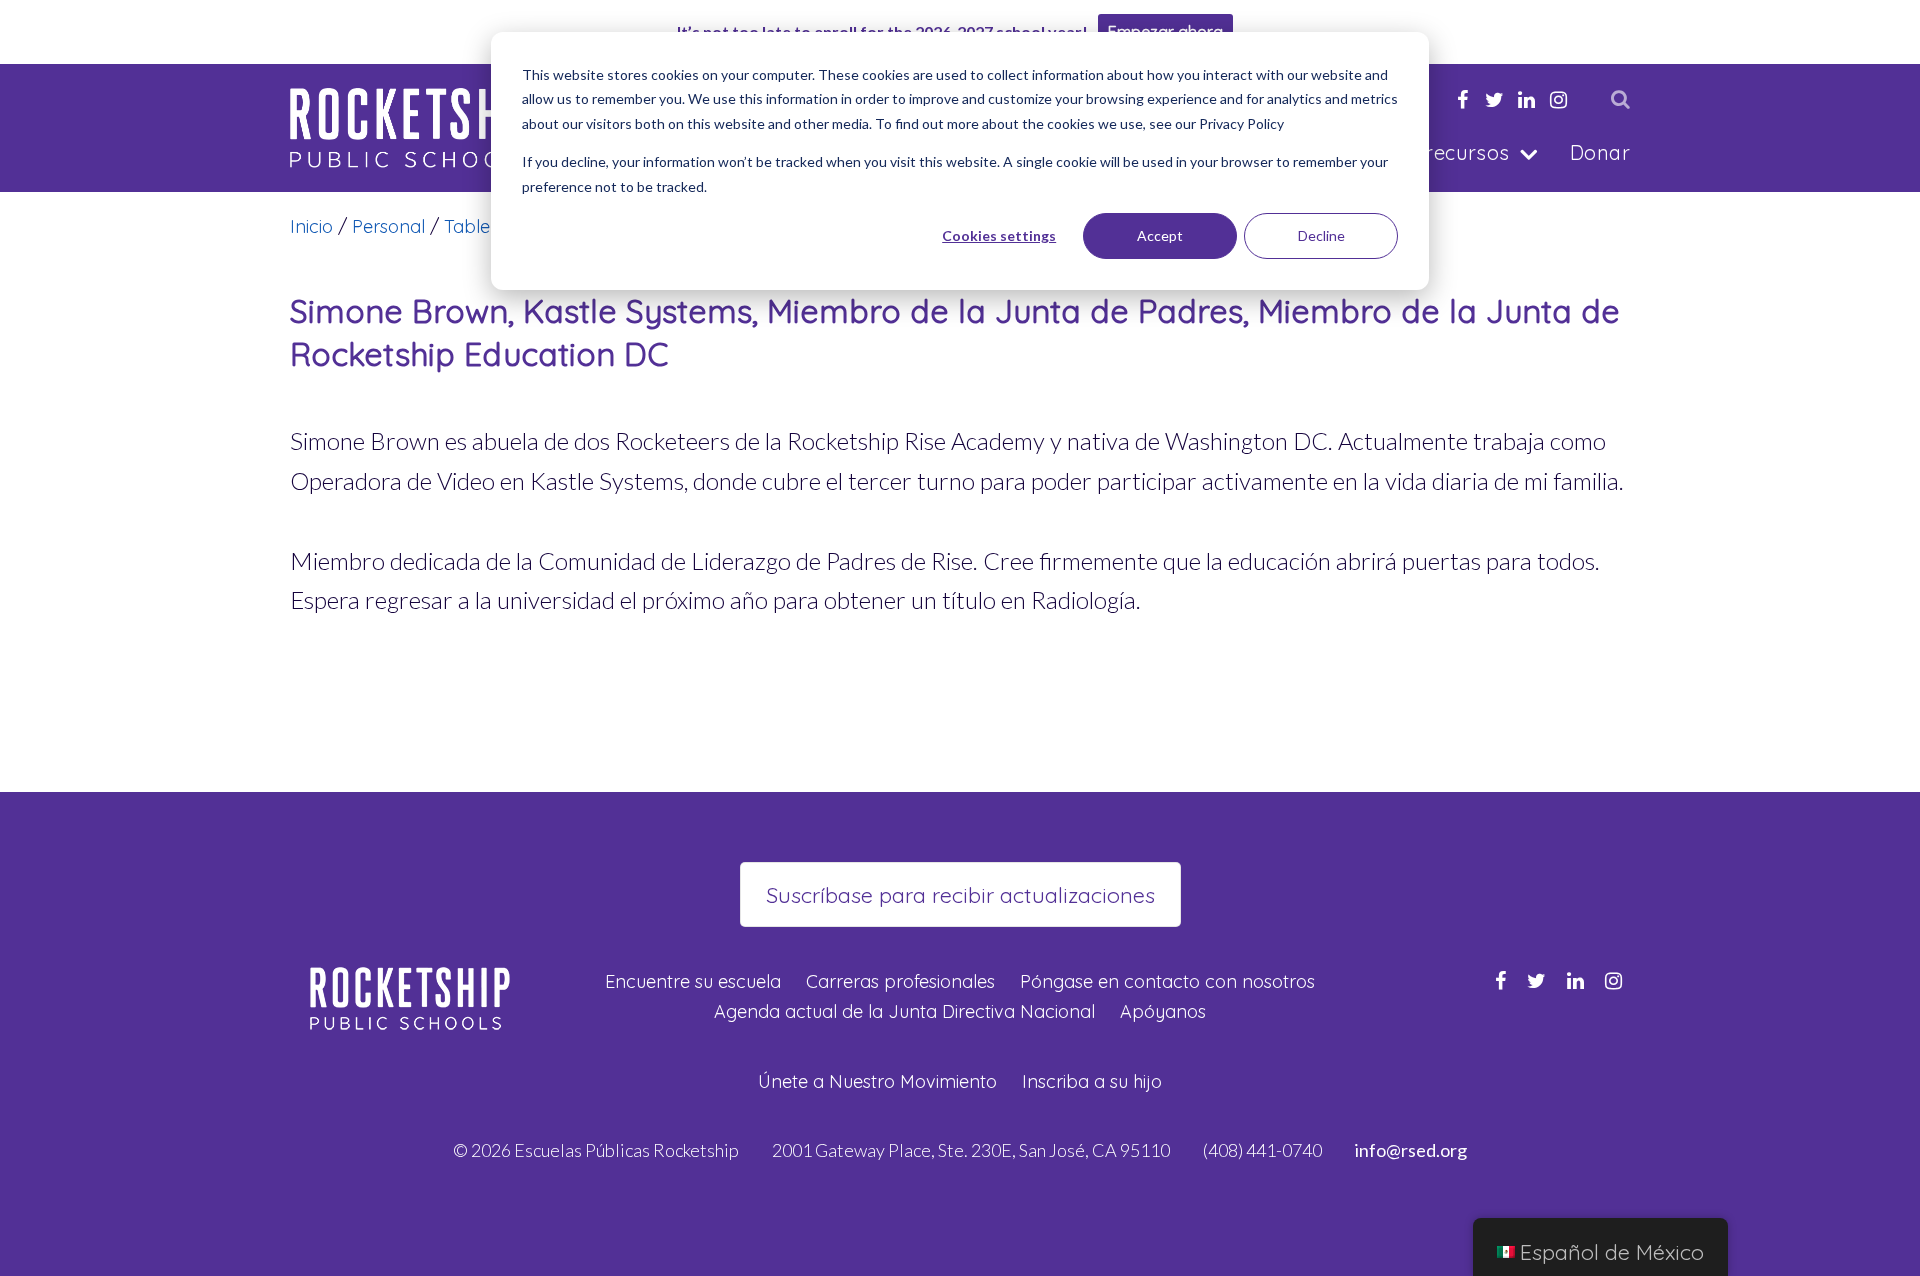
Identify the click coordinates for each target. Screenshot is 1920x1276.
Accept (1160, 235)
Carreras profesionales (900, 981)
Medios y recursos (1422, 152)
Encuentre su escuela (693, 981)
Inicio (311, 226)
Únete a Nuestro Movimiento (877, 1081)
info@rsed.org (1411, 1150)
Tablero (476, 226)
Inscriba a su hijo (1092, 1081)
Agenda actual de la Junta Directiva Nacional (904, 1011)
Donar (1600, 152)
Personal (388, 226)
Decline (1321, 235)
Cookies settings (999, 235)
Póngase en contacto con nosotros (1167, 981)
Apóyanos (1163, 1011)
